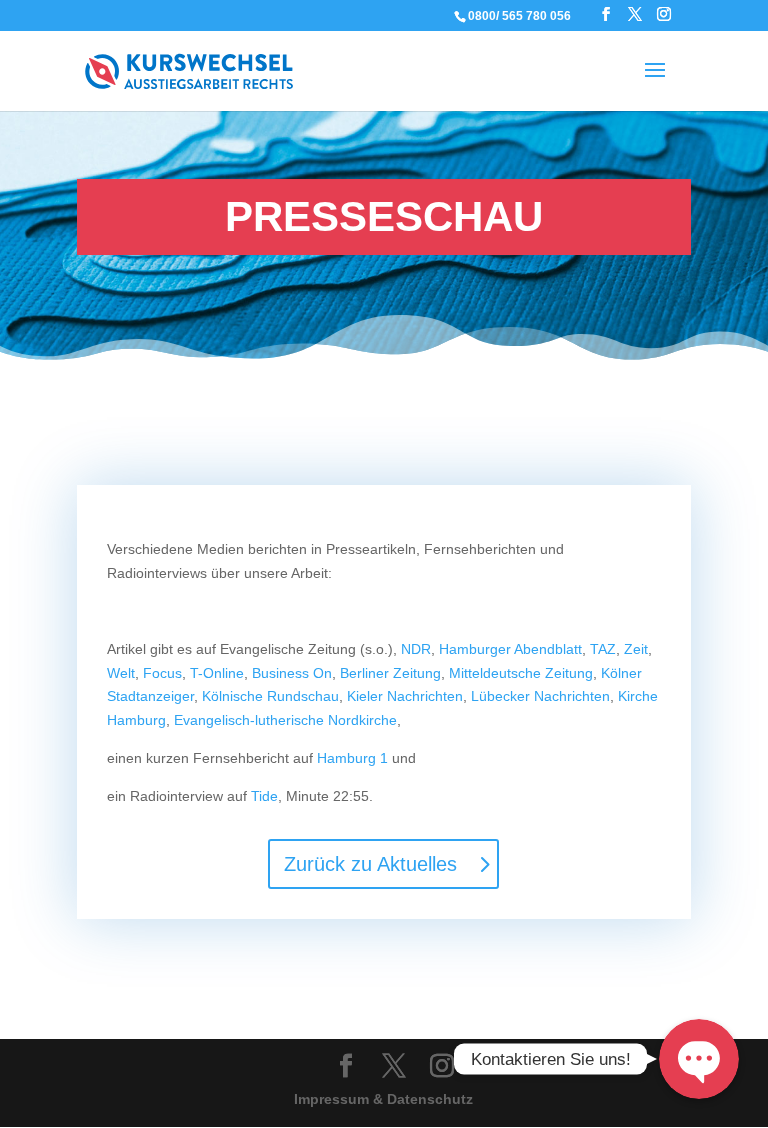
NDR (416, 649)
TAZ (603, 649)
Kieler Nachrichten (405, 696)
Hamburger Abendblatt (510, 649)
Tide (264, 796)
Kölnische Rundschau (270, 696)
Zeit (636, 649)
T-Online (217, 673)
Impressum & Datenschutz (383, 1099)
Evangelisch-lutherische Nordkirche (285, 720)
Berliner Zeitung (390, 673)
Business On (292, 673)
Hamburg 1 (352, 758)
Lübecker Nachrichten (540, 696)
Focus (162, 673)
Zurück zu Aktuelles (370, 864)
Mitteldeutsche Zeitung (521, 673)
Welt (121, 673)
